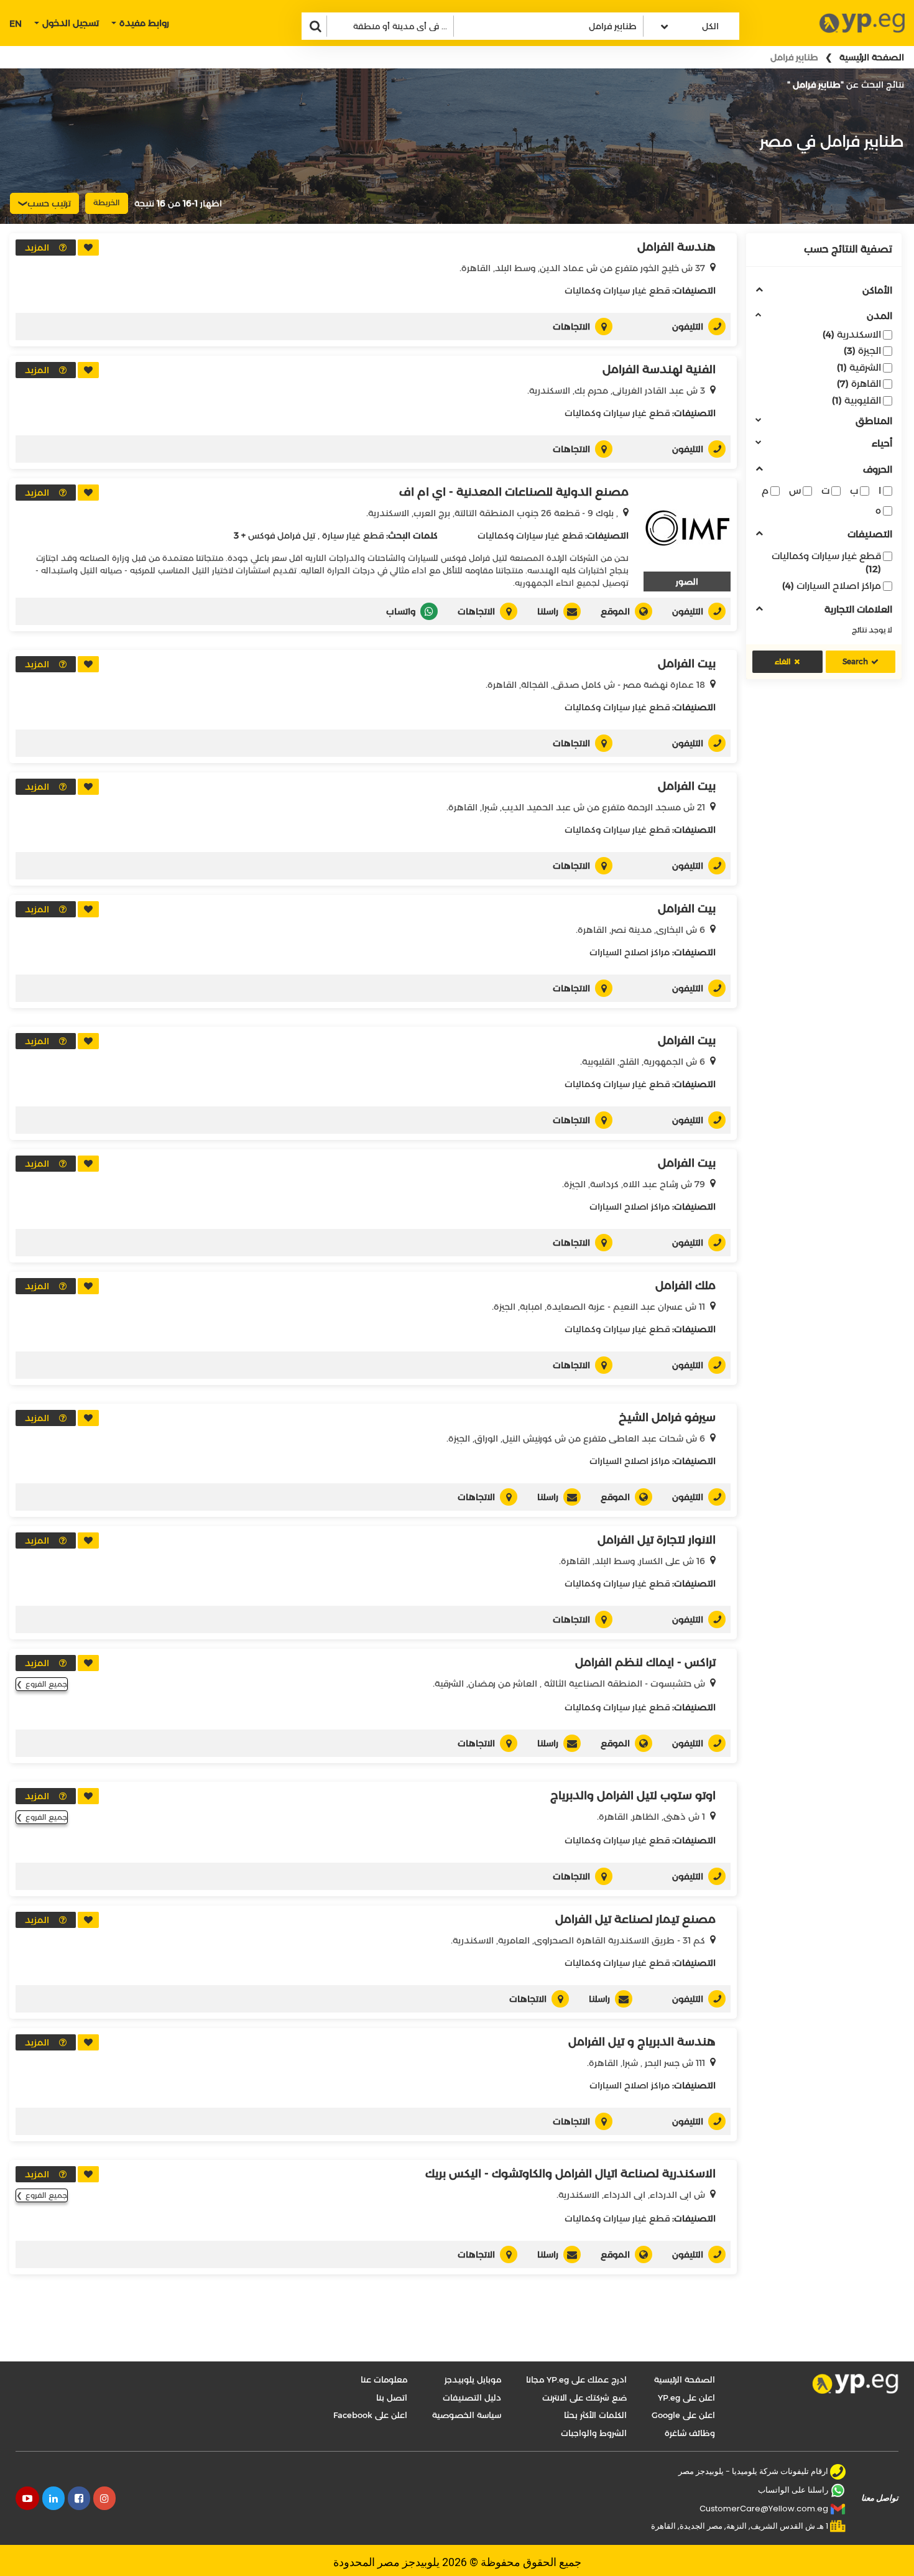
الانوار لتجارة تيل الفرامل (657, 1540)
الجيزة (862, 350)
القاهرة (859, 383)
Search (855, 661)
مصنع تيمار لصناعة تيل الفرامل (635, 1919)
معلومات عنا (384, 2379)
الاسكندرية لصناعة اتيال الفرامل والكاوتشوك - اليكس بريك (570, 2174)
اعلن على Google (683, 2415)
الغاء (783, 661)
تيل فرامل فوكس (282, 535)
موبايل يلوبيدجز (473, 2379)
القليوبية (856, 400)
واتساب (401, 611)
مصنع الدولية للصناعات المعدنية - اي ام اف (514, 492)
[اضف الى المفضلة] (88, 248)
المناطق (874, 421)
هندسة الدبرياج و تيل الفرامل (642, 2042)
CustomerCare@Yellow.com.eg (764, 2509)
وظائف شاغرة (690, 2433)
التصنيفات (870, 535)
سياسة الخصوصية (467, 2415)
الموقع (615, 611)
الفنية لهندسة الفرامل (659, 369)
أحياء (882, 444)
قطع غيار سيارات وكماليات (826, 562)
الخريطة (107, 202)
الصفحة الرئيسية (872, 57)
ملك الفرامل (685, 1286)
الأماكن (877, 291)
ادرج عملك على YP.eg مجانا (576, 2379)
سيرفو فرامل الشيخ (667, 1417)
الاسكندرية (852, 334)
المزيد (37, 248)
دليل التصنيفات (472, 2398)
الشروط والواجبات (594, 2433)
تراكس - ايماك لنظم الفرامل (645, 1662)
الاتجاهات (571, 327)
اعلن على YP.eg (686, 2398)
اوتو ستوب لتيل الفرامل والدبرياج (633, 1795)
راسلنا (548, 611)
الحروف (878, 470)
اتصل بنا (392, 2398)
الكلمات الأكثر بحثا (595, 2415)
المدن (879, 316)
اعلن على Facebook (370, 2415)
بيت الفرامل (687, 664)
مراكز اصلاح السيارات (832, 586)
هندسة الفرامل (676, 247)
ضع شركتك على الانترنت (584, 2398)
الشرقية (859, 367)
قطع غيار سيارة (353, 535)
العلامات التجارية (858, 610)
